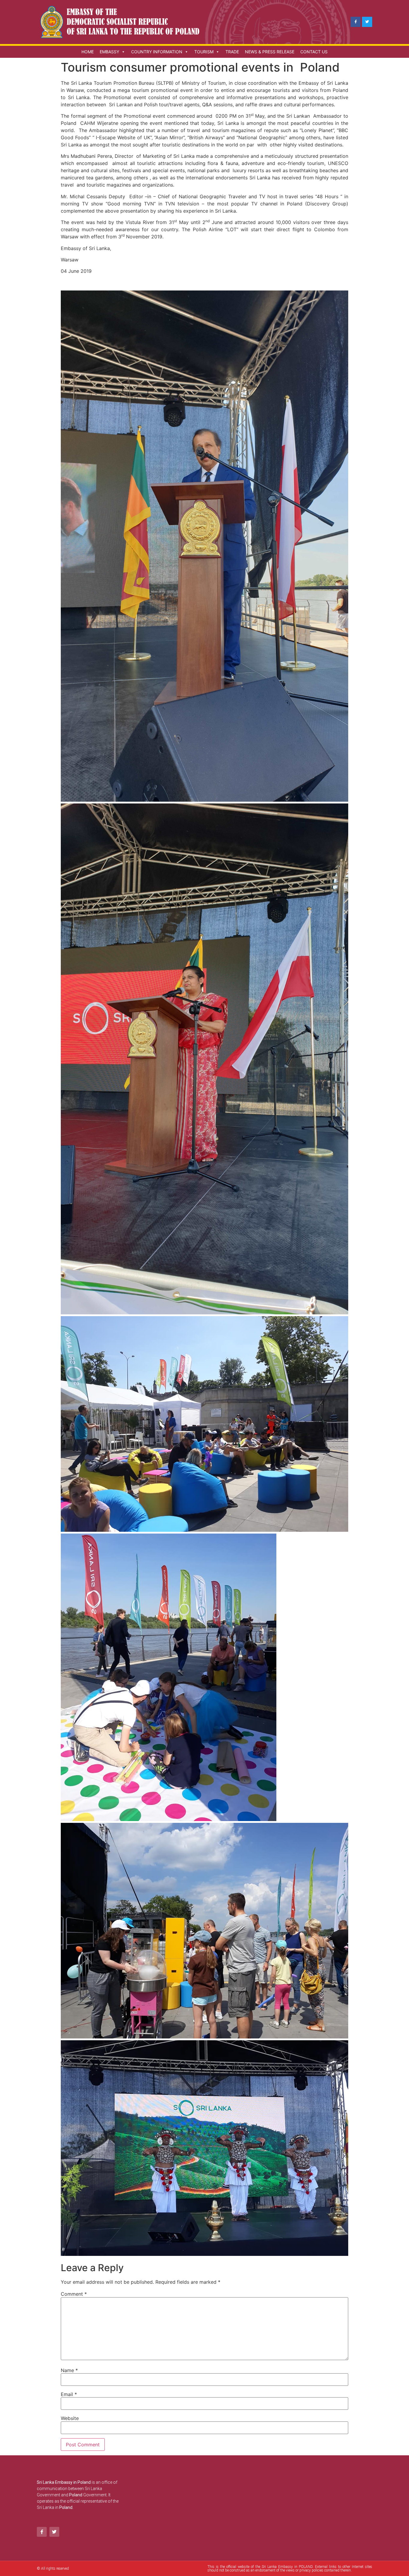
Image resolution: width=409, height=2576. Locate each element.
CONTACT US (314, 52)
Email (69, 2394)
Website (70, 2418)
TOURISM (204, 52)
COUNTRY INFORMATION (157, 52)
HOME (88, 52)
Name (69, 2370)
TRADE (232, 52)
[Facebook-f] (356, 22)
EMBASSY (109, 52)
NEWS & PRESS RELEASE (270, 52)
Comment (74, 2294)
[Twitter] (367, 22)
